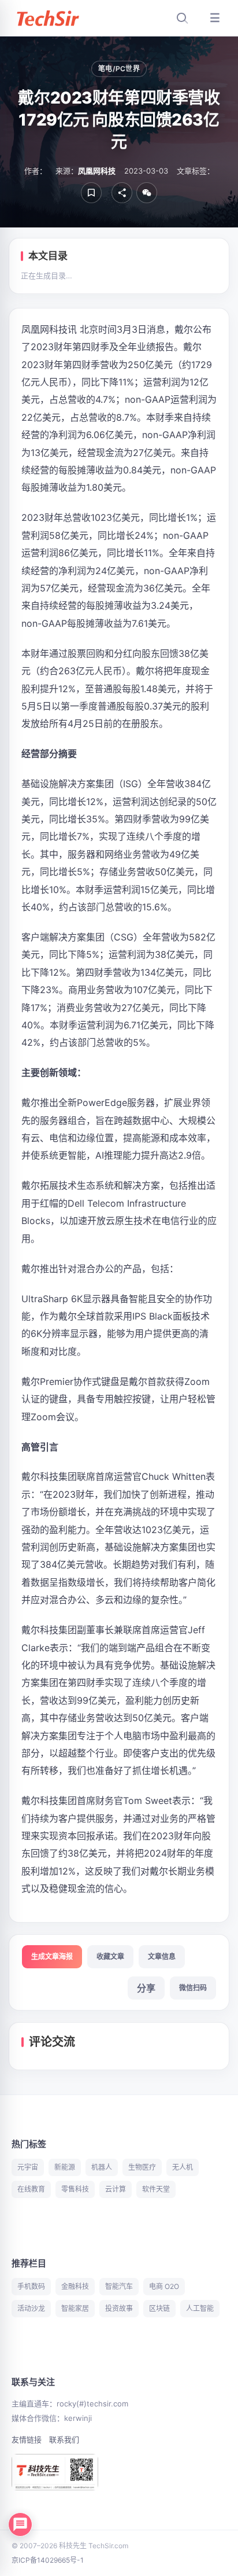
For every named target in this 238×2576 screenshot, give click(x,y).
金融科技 (75, 2286)
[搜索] (182, 18)
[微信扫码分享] (147, 193)
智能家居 (75, 2308)
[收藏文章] (91, 193)
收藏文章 (110, 1956)
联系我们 (64, 2439)
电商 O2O (164, 2286)
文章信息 (162, 1956)
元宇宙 (28, 2167)
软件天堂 (156, 2189)
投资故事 (119, 2308)
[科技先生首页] (47, 18)
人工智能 (200, 2308)
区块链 (159, 2308)
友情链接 (27, 2439)
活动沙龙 (31, 2308)
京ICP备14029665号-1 (48, 2560)
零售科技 (75, 2189)
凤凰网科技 (97, 171)
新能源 (65, 2167)
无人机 (183, 2167)
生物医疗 (142, 2167)
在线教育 (31, 2189)
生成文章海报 (52, 1956)
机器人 (102, 2167)
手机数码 (31, 2286)
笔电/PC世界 (119, 69)
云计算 (116, 2189)
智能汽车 (119, 2286)
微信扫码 (193, 1988)
